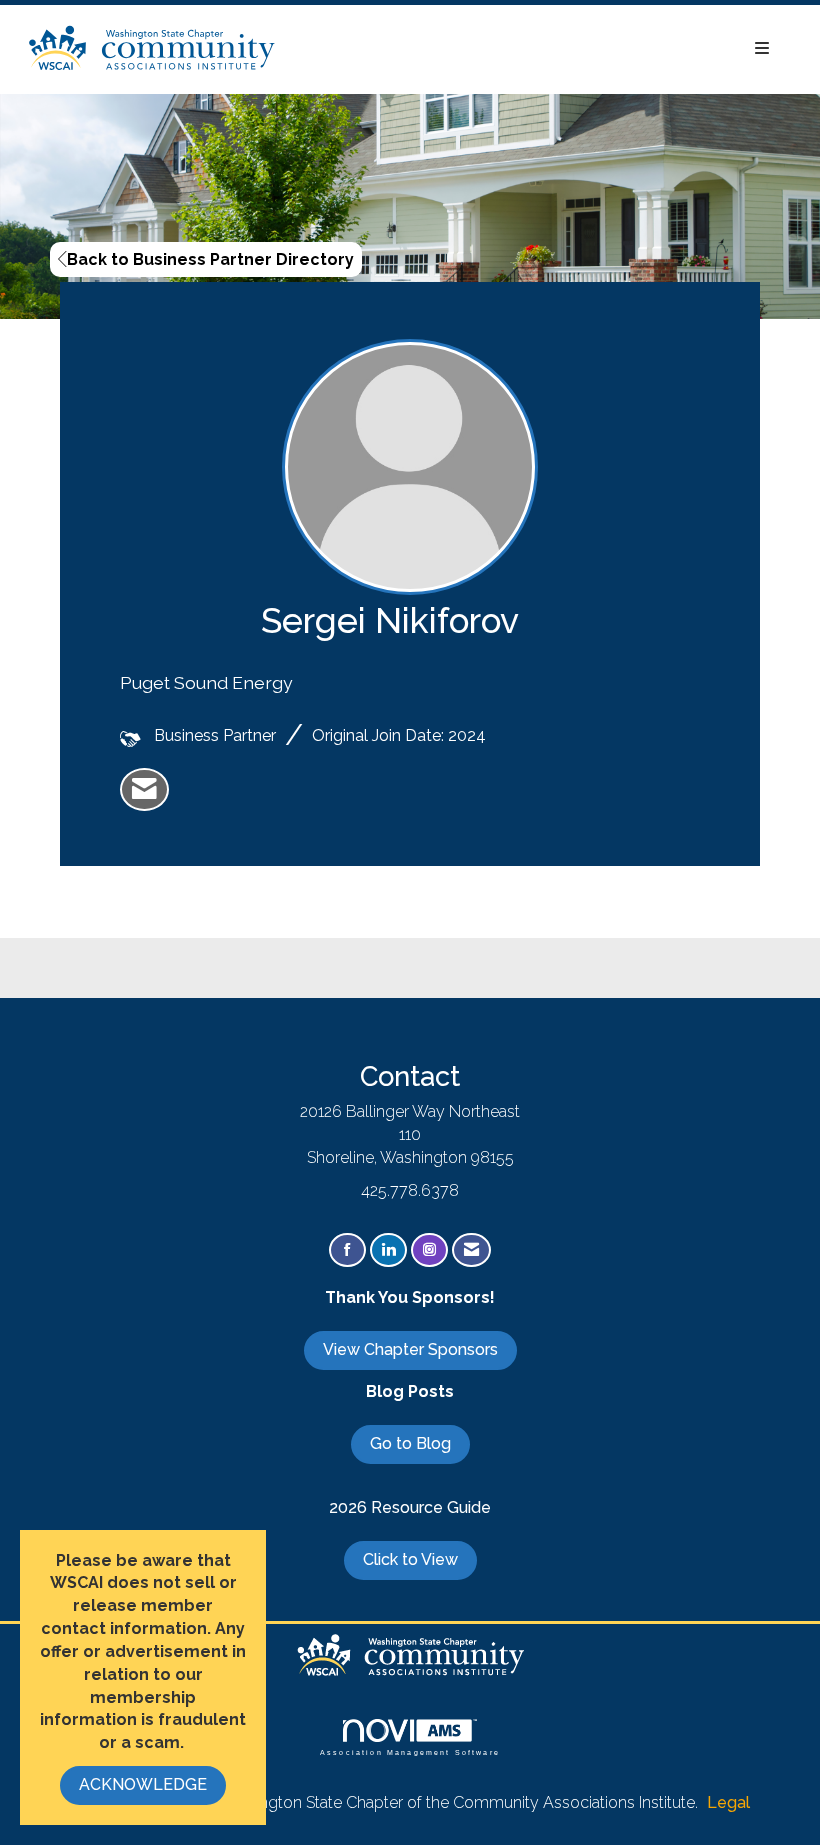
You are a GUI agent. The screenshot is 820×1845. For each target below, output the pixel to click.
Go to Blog (410, 1443)
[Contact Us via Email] (471, 1250)
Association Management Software (410, 1752)
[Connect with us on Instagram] (429, 1250)
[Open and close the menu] (534, 49)
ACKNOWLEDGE (143, 1784)
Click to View (410, 1559)
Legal (728, 1802)
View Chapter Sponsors (410, 1349)
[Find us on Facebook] (347, 1250)
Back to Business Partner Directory (210, 259)
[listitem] (144, 790)
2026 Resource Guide (410, 1507)
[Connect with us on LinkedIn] (388, 1250)
